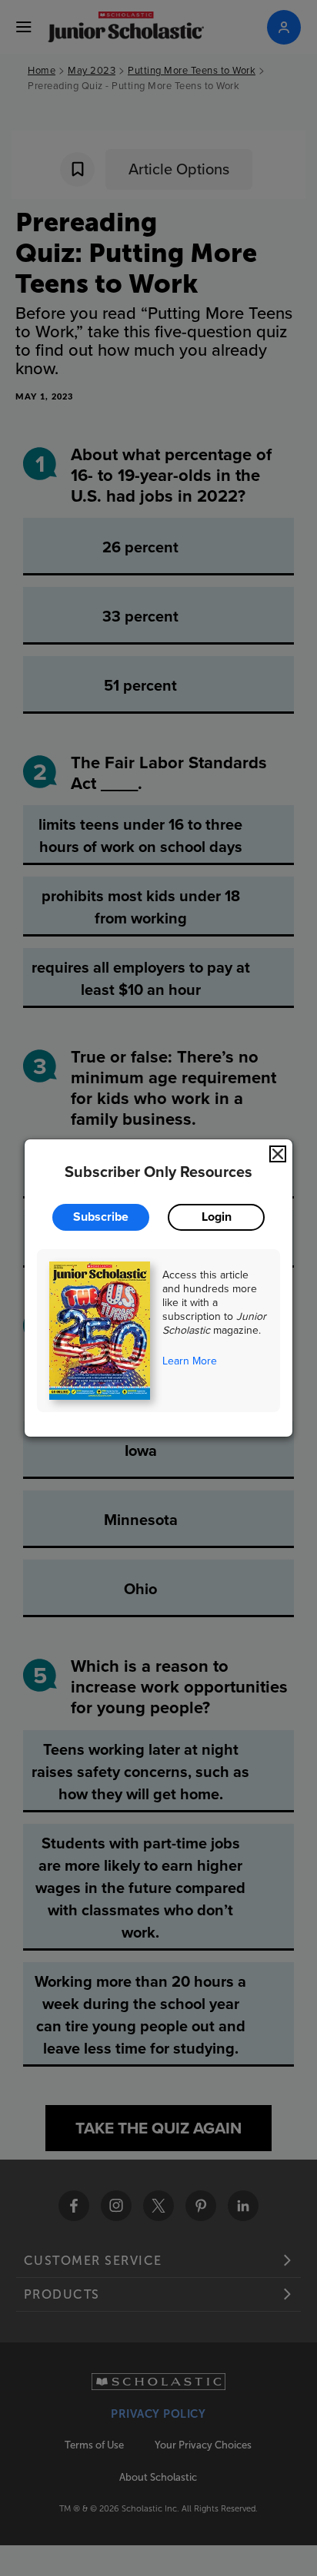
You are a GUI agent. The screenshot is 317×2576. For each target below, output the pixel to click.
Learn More (190, 1361)
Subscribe (101, 1217)
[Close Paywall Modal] (278, 1154)
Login (217, 1217)
